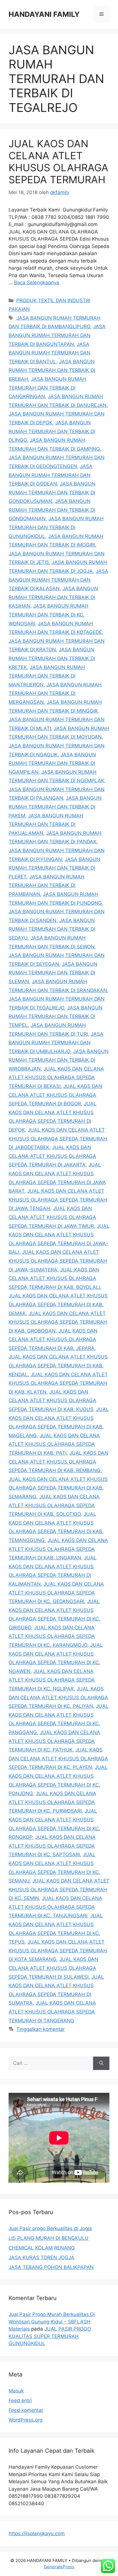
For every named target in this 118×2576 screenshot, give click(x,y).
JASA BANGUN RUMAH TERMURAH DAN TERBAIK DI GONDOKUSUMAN (52, 492)
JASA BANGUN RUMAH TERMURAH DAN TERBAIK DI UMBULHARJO (56, 1043)
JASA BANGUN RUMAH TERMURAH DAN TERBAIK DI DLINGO (52, 431)
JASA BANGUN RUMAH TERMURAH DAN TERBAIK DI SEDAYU (52, 929)
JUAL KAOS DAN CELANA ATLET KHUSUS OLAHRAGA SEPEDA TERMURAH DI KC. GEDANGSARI (56, 1593)
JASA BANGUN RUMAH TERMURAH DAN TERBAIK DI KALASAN (58, 580)
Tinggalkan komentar (41, 2029)
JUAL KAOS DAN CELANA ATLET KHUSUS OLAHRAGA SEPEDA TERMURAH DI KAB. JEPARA (53, 1340)
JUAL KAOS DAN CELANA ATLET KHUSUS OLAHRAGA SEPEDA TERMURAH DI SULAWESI (53, 1968)
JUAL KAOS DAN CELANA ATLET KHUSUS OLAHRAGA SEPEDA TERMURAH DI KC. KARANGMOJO (52, 1636)
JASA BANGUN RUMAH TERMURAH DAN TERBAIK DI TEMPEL (56, 1016)
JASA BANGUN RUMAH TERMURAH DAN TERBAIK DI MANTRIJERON (47, 676)
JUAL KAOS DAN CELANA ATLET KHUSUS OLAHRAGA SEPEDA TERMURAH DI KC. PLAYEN (58, 1758)
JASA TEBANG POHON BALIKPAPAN (51, 2267)
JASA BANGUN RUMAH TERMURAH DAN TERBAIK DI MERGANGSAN (55, 693)
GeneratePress (59, 2567)
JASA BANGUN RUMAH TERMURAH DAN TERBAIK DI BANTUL (50, 353)
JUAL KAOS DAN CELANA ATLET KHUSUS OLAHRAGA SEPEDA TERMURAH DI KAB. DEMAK (58, 1304)
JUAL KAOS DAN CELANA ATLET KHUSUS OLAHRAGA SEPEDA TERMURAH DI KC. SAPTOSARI (52, 1846)
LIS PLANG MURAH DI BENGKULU (49, 2238)
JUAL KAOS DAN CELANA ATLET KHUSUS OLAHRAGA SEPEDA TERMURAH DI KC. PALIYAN (58, 1697)
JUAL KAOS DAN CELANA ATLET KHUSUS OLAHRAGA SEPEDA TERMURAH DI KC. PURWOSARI (52, 1802)
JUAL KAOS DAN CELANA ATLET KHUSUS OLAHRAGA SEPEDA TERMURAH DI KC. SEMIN (59, 1889)
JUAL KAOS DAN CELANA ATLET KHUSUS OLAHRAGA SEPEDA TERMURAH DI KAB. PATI (54, 1444)
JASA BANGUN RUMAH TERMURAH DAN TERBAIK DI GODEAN (51, 475)
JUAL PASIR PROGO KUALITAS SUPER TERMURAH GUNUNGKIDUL (50, 2336)
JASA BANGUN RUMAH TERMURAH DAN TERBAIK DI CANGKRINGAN (47, 388)
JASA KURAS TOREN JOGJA (42, 2257)
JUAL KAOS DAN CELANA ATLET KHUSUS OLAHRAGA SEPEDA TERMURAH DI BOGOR (55, 1095)
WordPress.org (25, 2420)
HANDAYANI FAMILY (44, 14)
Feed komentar (26, 2410)
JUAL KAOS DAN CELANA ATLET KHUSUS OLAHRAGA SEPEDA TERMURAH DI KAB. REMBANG (58, 1462)
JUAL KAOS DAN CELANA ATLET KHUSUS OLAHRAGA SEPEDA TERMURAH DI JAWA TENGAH (58, 1200)
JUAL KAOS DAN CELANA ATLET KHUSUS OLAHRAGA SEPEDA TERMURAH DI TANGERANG (52, 2012)
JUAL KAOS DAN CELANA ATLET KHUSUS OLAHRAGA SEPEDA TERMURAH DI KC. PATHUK (54, 1741)
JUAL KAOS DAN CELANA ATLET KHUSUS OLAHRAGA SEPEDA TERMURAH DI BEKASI (56, 1078)
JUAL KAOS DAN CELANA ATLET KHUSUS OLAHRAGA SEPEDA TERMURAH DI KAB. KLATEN (58, 1383)
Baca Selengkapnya (37, 283)
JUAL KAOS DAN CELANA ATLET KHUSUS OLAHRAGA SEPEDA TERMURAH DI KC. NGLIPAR (52, 1680)
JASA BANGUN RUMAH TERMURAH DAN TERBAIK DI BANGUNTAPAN (57, 335)
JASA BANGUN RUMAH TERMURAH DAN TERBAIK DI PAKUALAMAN (46, 824)
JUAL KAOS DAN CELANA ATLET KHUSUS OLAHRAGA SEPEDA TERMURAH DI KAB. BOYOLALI (54, 1278)
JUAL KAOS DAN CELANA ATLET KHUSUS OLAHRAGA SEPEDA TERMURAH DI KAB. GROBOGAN (58, 1322)
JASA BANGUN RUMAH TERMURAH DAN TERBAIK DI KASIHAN (53, 597)
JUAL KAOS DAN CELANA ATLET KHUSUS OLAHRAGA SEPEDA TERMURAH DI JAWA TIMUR (52, 1217)
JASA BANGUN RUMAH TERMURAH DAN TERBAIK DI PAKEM (55, 807)
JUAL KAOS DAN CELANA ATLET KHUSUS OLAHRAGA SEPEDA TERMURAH (58, 162)
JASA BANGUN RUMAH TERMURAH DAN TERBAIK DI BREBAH (52, 370)
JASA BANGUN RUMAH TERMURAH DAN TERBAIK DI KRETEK (52, 658)
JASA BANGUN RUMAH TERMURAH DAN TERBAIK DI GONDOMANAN (52, 510)
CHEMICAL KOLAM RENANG (42, 2248)
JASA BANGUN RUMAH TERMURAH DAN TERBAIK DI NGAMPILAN (52, 763)
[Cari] (101, 2063)
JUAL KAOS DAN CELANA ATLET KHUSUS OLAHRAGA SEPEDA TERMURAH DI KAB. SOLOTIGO (54, 1505)
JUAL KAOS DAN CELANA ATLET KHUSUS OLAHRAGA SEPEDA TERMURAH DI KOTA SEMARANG (58, 1951)
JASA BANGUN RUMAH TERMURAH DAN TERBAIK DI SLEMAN (53, 973)
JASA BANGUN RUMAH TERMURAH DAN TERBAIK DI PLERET (54, 868)
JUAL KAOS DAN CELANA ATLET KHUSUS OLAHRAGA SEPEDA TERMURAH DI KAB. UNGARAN (58, 1549)
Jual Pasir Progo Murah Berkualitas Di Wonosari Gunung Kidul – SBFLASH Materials (52, 2322)
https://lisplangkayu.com (37, 2533)
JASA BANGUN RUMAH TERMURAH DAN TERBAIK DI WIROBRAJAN (59, 1060)
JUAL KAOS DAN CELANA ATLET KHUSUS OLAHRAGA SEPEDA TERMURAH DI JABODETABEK (58, 1139)
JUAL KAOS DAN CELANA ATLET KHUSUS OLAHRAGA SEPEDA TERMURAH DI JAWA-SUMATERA (58, 1261)
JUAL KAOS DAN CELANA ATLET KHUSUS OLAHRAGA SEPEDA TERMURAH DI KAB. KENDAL (58, 1365)
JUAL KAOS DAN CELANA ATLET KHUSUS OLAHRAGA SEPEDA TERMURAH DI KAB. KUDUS (52, 1401)
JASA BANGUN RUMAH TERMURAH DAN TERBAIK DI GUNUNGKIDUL (56, 527)
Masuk (16, 2391)
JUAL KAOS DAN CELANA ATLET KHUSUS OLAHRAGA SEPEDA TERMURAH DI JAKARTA (52, 1156)
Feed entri (20, 2400)
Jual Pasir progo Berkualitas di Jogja (50, 2228)
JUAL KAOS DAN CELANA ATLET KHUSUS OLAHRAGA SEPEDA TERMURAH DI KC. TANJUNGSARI (55, 1907)
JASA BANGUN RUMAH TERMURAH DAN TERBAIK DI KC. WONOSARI (49, 615)
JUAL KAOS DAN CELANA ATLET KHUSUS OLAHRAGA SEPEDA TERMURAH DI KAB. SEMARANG (58, 1488)
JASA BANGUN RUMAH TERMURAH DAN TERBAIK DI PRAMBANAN (47, 885)
